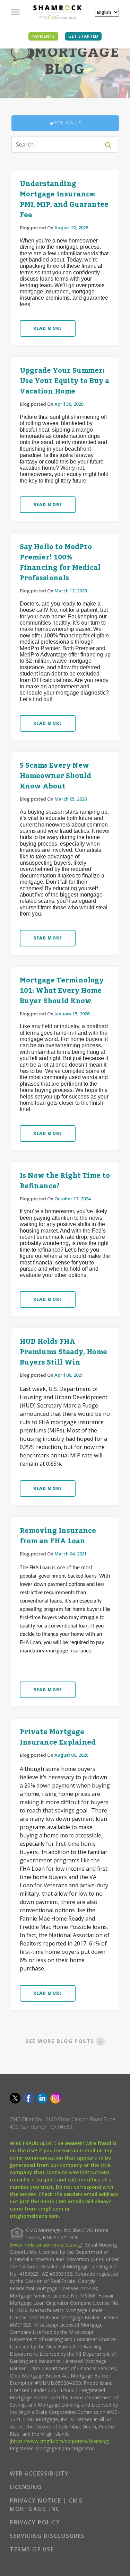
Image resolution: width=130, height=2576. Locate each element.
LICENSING (26, 2487)
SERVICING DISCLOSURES (47, 2536)
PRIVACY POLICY (35, 2522)
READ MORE (48, 328)
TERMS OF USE (32, 2549)
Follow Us (68, 123)
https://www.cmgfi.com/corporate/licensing (59, 2441)
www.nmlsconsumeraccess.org (46, 2245)
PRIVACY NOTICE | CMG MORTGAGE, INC (46, 2505)
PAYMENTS (43, 36)
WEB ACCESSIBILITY (39, 2473)
